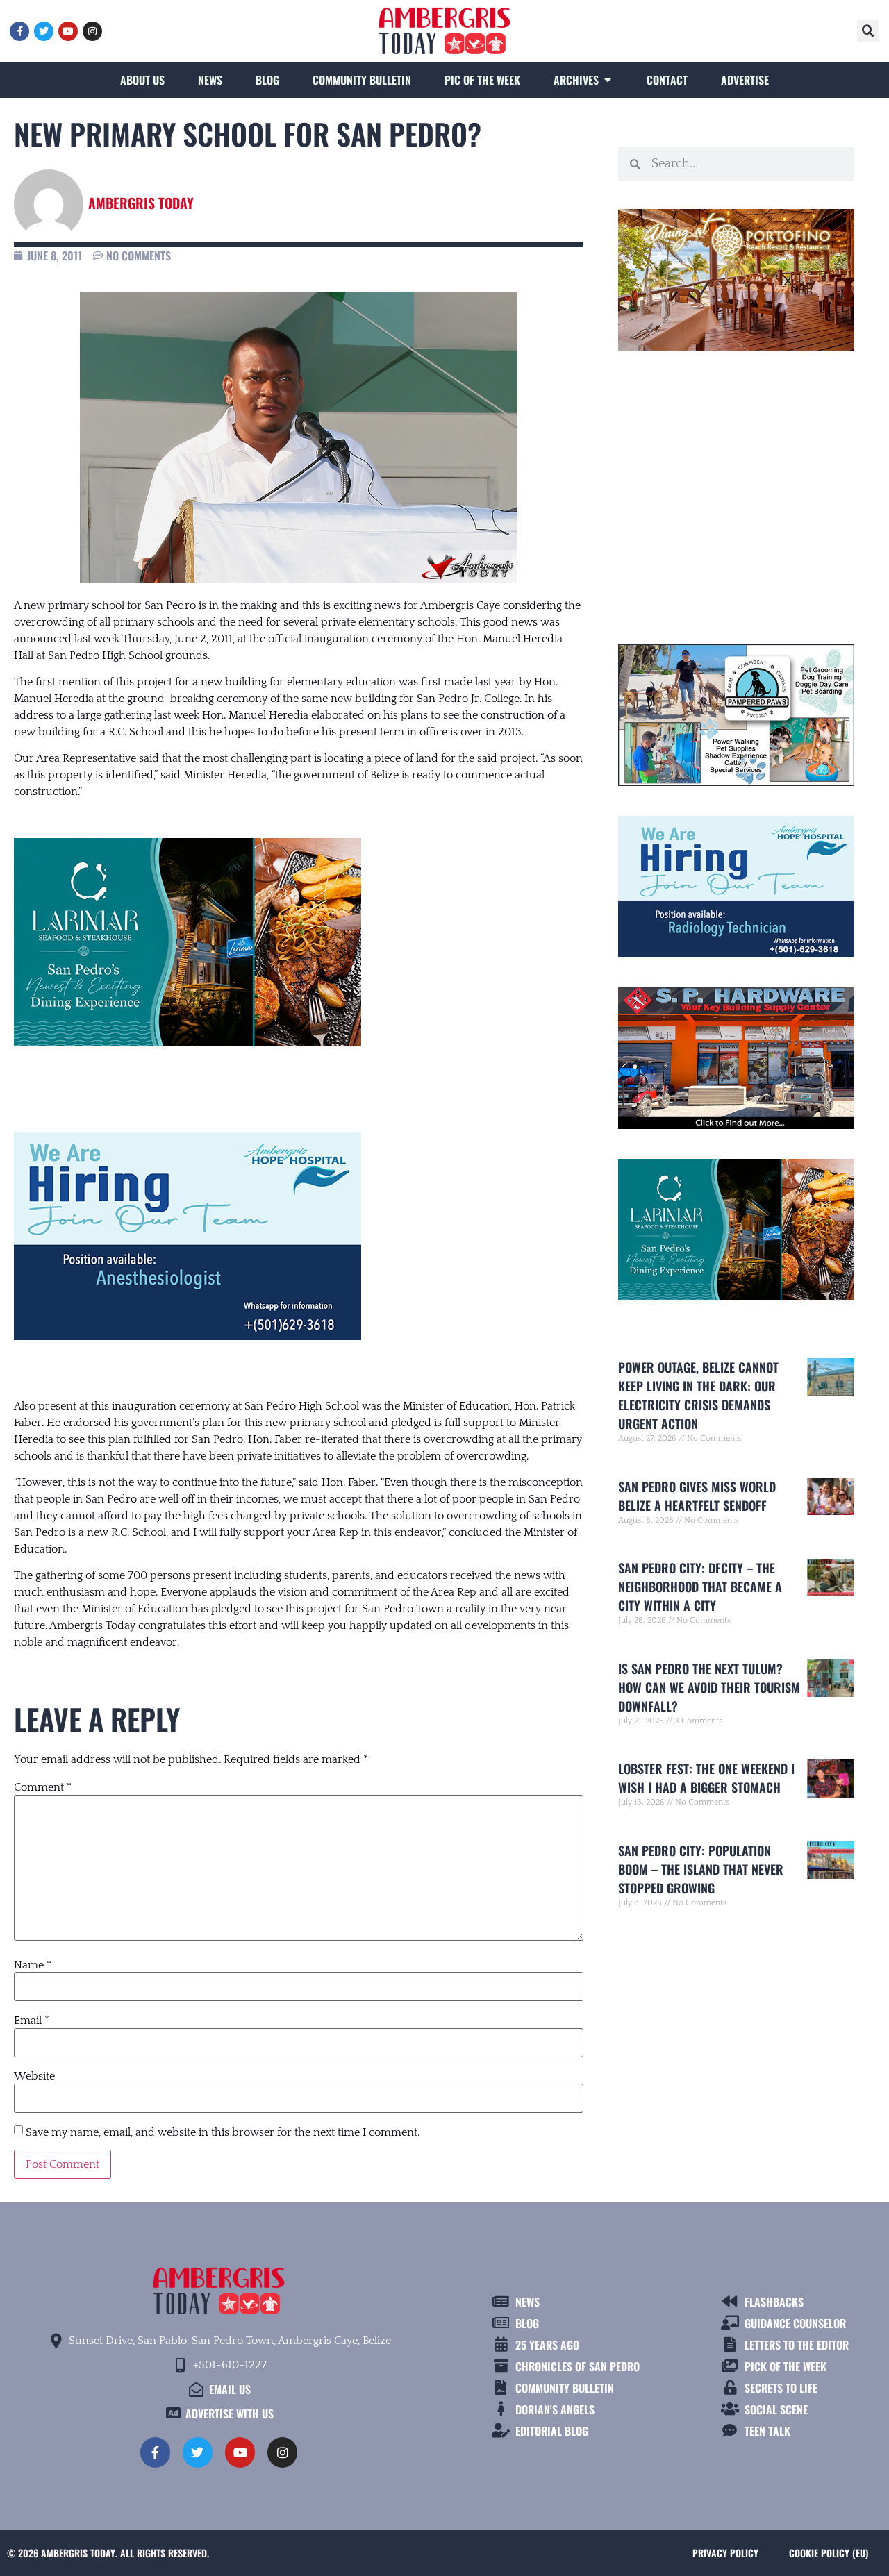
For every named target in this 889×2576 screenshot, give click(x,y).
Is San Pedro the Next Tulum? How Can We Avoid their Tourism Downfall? (709, 1687)
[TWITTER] (44, 31)
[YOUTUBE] (68, 31)
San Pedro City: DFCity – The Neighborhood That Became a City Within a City (700, 1587)
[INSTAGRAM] (92, 31)
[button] (868, 31)
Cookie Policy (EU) (829, 2553)
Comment (43, 1787)
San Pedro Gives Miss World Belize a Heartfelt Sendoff (697, 1496)
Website (34, 2076)
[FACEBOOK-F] (19, 31)
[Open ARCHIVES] (608, 80)
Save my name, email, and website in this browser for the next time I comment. (223, 2132)
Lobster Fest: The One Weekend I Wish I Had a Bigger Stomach (706, 1778)
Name (33, 1965)
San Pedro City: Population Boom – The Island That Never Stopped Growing (701, 1869)
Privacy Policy (725, 2553)
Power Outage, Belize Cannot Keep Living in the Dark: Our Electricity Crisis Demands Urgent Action (698, 1395)
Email (32, 2021)
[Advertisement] (736, 492)
